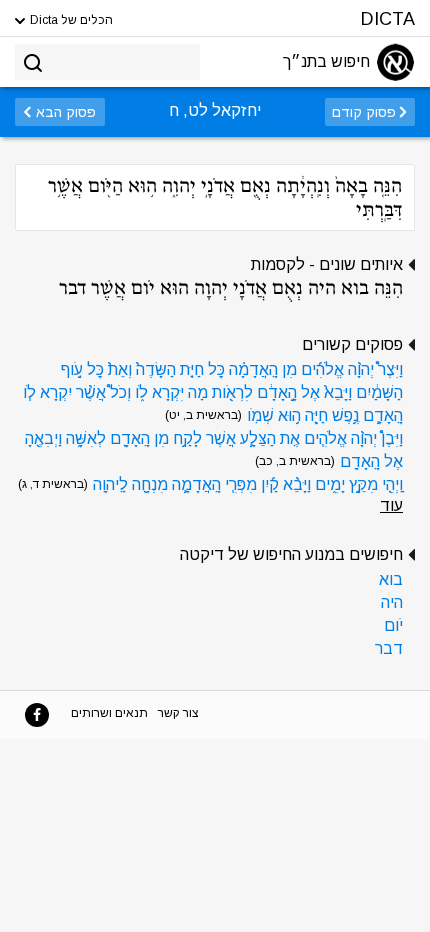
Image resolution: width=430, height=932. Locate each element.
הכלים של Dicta (70, 20)
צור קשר (178, 713)
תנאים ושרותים (109, 713)
